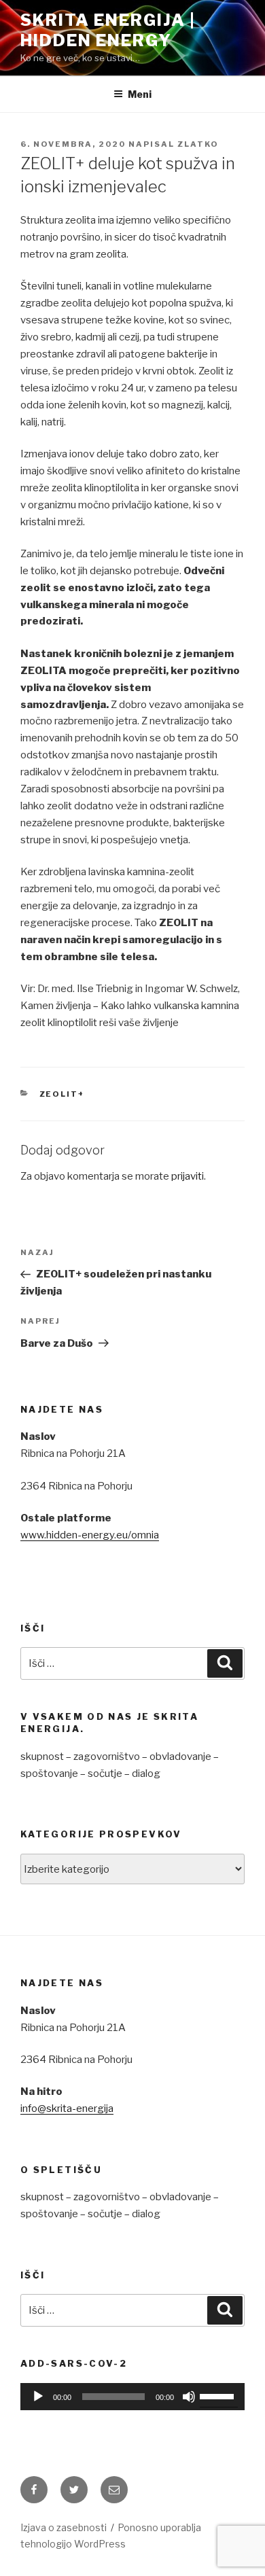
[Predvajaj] (38, 2397)
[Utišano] (189, 2397)
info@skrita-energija (67, 2109)
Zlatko (198, 144)
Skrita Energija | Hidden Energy (108, 30)
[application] (132, 2397)
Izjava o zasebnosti (64, 2527)
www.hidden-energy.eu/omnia (90, 1535)
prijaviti (188, 1176)
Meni (140, 94)
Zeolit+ (63, 1094)
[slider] (219, 2395)
